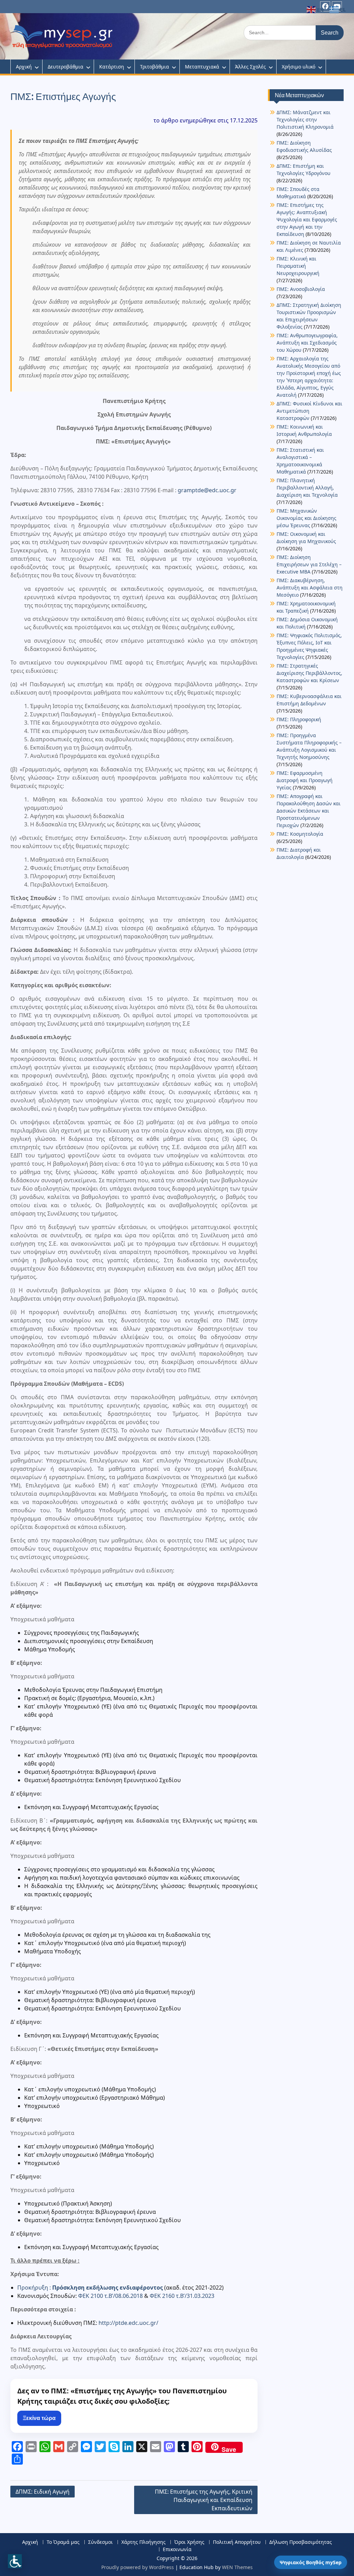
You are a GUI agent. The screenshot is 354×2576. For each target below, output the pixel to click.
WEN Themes (237, 2567)
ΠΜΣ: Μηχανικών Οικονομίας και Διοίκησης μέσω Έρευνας (306, 518)
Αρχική (24, 67)
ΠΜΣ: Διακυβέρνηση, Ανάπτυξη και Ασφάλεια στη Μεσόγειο (310, 588)
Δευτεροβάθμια (66, 67)
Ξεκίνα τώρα (39, 2418)
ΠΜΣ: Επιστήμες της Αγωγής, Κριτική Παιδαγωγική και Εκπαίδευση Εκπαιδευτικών (204, 2500)
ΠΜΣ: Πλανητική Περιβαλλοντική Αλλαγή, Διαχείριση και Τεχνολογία (307, 488)
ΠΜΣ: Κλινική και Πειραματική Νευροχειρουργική (298, 266)
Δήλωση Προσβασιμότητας (301, 2542)
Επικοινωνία (177, 2550)
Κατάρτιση (112, 67)
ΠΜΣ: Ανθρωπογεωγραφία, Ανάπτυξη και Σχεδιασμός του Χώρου (307, 343)
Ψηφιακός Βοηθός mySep (311, 2562)
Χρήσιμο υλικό (299, 67)
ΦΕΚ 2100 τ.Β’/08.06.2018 (110, 2296)
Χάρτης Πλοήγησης (143, 2542)
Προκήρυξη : (90, 2288)
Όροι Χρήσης (189, 2542)
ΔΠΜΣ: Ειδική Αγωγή (43, 2492)
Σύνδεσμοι (100, 2542)
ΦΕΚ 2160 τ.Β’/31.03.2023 (182, 2296)
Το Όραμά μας (63, 2542)
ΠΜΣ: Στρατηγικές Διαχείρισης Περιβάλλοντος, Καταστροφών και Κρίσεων (309, 673)
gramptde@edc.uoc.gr (207, 490)
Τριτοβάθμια (155, 67)
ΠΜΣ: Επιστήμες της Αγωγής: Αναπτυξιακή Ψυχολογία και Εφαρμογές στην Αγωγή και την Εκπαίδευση (307, 219)
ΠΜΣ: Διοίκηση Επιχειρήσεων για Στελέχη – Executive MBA (309, 564)
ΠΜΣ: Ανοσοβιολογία (301, 289)
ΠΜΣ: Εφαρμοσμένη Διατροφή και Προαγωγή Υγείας (305, 780)
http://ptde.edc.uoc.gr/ (128, 2323)
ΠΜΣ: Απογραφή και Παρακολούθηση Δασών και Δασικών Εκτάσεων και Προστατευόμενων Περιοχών (309, 811)
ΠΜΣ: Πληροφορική (299, 719)
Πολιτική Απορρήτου (237, 2542)
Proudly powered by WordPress (138, 2567)
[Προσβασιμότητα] (15, 2561)
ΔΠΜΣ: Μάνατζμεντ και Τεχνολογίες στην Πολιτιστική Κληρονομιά (305, 120)
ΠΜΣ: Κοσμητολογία (300, 834)
